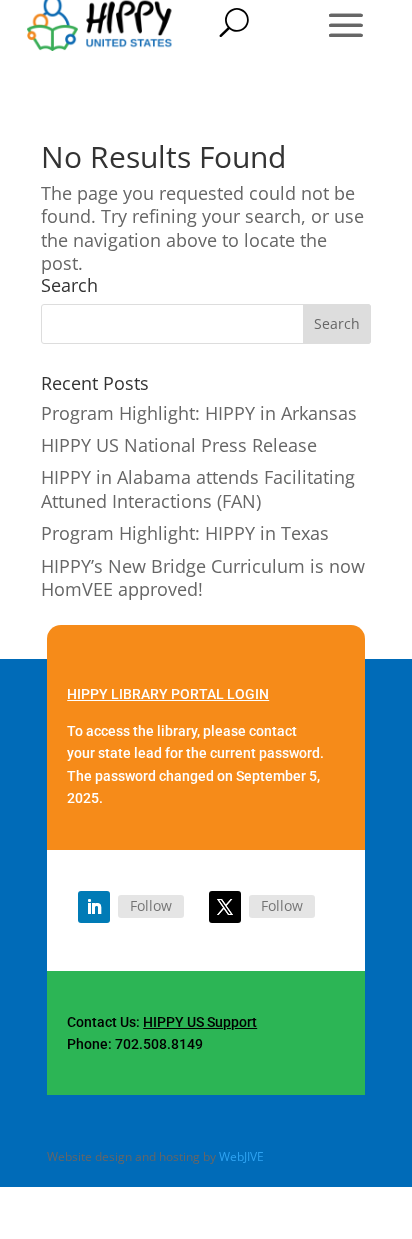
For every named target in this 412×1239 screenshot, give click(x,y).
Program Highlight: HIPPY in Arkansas (199, 413)
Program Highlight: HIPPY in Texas (185, 533)
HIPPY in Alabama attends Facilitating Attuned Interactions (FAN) (198, 488)
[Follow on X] (225, 907)
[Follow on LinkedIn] (94, 907)
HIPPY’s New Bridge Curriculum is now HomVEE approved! (203, 577)
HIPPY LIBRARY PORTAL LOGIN (168, 694)
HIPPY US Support (200, 1022)
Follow (151, 905)
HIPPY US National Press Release (179, 445)
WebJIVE (241, 1156)
